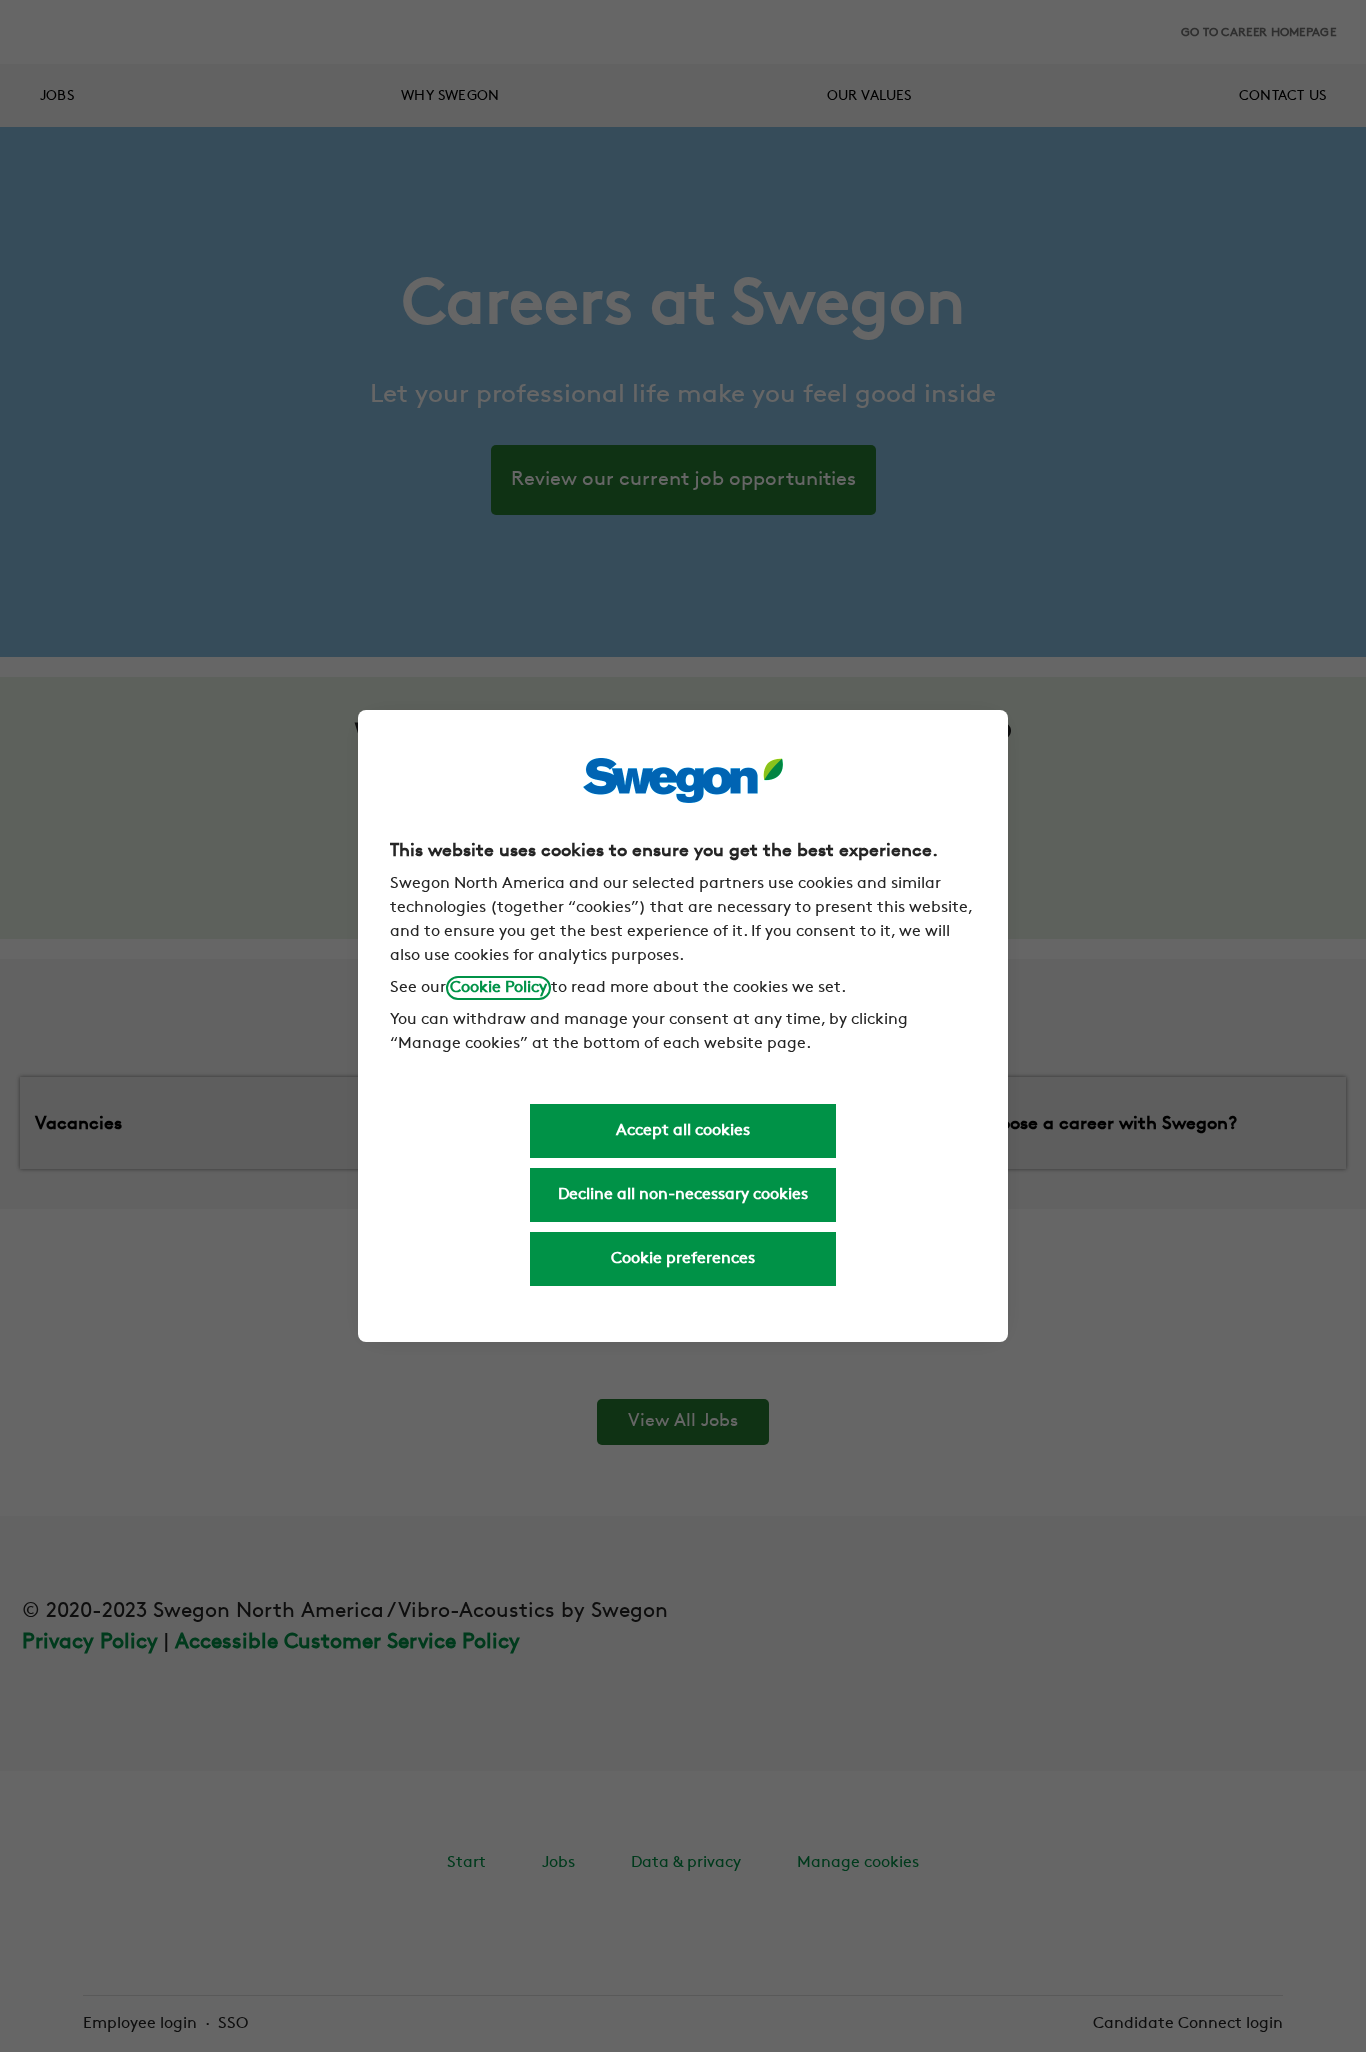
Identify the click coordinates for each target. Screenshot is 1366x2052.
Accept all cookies (683, 1131)
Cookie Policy (498, 988)
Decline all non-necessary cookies (683, 1195)
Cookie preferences (683, 1259)
